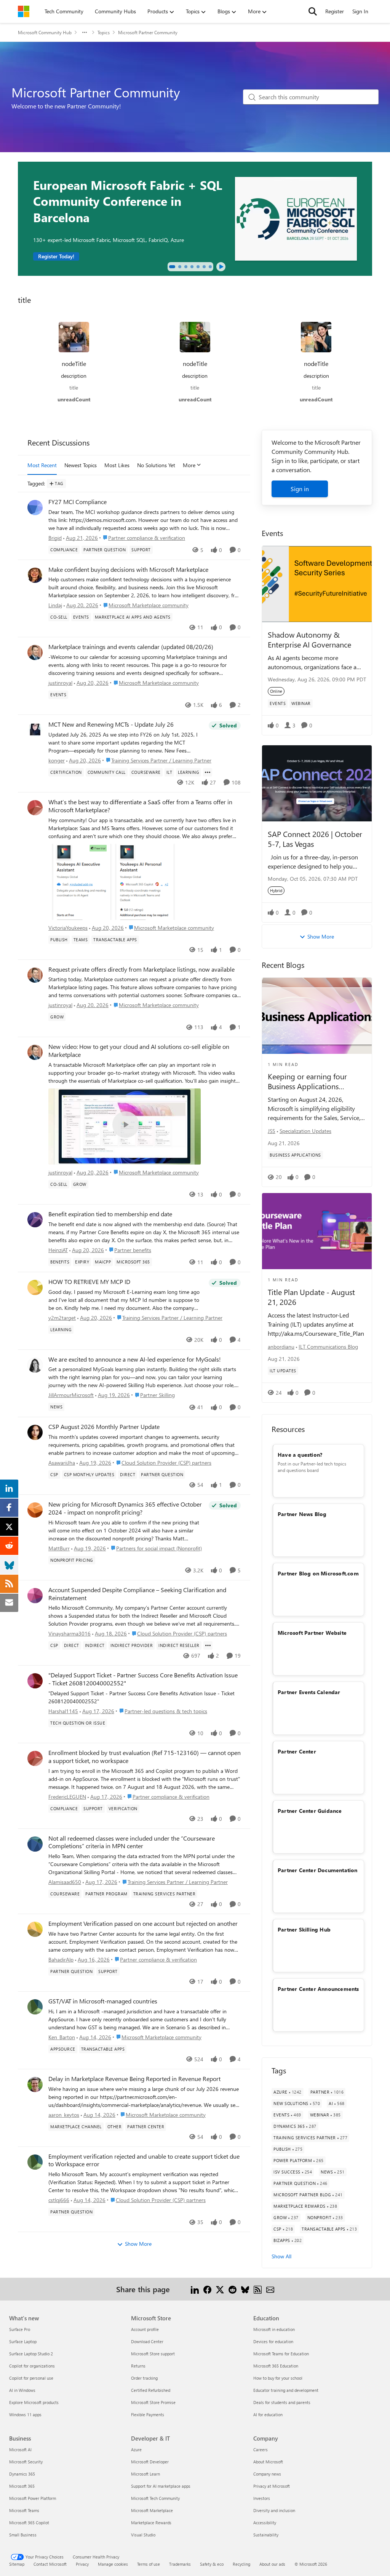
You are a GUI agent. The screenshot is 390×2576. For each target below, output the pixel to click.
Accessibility (265, 2523)
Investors (262, 2498)
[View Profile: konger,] (35, 730)
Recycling (241, 2564)
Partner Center (297, 1751)
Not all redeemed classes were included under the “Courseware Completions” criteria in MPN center (132, 1842)
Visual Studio (143, 2535)
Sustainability (266, 2535)
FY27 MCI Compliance (78, 502)
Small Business (23, 2535)
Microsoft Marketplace (152, 2510)
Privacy (82, 2564)
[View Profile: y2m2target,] (35, 1287)
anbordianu (281, 1347)
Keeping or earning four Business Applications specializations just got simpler (307, 1081)
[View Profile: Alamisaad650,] (35, 1844)
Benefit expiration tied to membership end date (110, 1214)
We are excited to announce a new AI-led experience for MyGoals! (135, 1359)
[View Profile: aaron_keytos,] (35, 2084)
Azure (136, 2450)
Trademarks (180, 2564)
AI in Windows (22, 2390)
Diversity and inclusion (274, 2510)
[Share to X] (220, 2289)
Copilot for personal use (31, 2378)
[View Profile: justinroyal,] (35, 652)
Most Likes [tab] (117, 465)
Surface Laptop (23, 2341)
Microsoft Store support (153, 2354)
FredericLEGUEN (67, 1797)
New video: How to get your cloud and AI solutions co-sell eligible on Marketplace (139, 1051)
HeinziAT (58, 1250)
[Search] (313, 11)
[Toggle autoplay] (221, 267)
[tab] (172, 267)
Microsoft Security (26, 2462)
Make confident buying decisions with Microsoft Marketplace (128, 570)
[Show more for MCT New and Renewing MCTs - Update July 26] (208, 772)
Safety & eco (212, 2564)
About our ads (272, 2564)
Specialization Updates (305, 1131)
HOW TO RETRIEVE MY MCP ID (89, 1282)
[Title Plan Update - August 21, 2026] (317, 1231)
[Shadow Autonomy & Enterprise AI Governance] (317, 584)
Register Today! (56, 256)
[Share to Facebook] (207, 2289)
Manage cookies (113, 2564)
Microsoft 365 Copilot (29, 2523)
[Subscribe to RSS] (258, 2289)
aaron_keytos (64, 2115)
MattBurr (59, 1548)
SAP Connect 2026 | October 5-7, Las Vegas (315, 839)
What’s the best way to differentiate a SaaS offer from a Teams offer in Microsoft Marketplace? (140, 806)
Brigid (55, 538)
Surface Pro (20, 2329)
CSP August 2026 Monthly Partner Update (104, 1427)
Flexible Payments (148, 2415)
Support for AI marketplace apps (161, 2486)
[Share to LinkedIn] (195, 2289)
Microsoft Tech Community (155, 2498)
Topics (104, 32)
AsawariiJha (62, 1463)
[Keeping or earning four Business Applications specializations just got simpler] (317, 1016)
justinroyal (60, 683)
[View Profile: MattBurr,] (35, 1510)
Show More (138, 2244)
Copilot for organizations (32, 2366)
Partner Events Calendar (309, 1692)
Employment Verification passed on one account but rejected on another (143, 1924)
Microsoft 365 (22, 2486)
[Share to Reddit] (233, 2289)
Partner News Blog (302, 1514)
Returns (138, 2366)
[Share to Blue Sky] (245, 2289)
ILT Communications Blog (328, 1347)
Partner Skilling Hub (304, 1929)
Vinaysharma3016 (70, 1633)
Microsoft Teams (24, 2510)
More (189, 465)
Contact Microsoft (50, 2564)
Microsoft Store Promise (153, 2402)
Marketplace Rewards (151, 2523)
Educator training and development (286, 2390)
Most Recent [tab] (42, 465)
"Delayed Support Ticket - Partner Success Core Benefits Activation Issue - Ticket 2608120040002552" (143, 1679)
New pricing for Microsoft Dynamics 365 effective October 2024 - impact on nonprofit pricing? (125, 1508)
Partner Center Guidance (310, 1811)
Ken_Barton (62, 2037)
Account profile (145, 2329)
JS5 (272, 1131)
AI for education (268, 2415)
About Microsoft (268, 2462)
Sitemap (17, 2564)
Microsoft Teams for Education (281, 2354)
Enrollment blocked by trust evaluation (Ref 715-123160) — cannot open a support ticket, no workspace (145, 1757)
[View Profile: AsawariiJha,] (35, 1432)
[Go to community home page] (24, 11)
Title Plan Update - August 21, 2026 (311, 1297)
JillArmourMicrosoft (71, 1395)
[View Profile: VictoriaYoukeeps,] (35, 808)
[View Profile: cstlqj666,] (35, 2162)
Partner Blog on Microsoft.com (318, 1573)
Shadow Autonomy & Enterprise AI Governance (309, 639)
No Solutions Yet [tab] (156, 465)
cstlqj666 (59, 2200)
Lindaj (55, 605)
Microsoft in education (274, 2329)
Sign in (300, 489)
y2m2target (62, 1318)
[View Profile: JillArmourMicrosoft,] (35, 1365)
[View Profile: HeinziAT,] (35, 1220)
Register (335, 11)
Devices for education (273, 2341)
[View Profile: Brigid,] (35, 508)
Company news (267, 2474)
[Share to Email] (270, 2289)
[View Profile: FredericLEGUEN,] (35, 1758)
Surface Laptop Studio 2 (31, 2354)
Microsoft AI (20, 2450)
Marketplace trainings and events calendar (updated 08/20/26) (131, 647)
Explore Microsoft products (34, 2402)
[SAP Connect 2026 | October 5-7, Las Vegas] (317, 783)
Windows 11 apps (25, 2415)
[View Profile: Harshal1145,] (35, 1681)
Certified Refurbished (151, 2390)
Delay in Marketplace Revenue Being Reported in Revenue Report (134, 2079)
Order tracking (144, 2378)
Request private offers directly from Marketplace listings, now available (141, 969)
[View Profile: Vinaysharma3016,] (35, 1596)
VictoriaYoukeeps (68, 928)
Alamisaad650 (65, 1882)
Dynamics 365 (22, 2474)
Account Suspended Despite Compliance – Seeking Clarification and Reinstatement (137, 1594)
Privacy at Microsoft (272, 2486)
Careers (261, 2450)
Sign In (360, 11)
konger (57, 760)
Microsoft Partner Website (312, 1633)
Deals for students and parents (282, 2402)
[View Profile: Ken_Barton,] (35, 2007)
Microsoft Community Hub (45, 32)
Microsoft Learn (145, 2474)
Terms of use (149, 2564)
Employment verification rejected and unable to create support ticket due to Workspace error (144, 2160)
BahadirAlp (61, 1959)
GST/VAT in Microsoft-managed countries (103, 2001)
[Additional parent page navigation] (85, 32)
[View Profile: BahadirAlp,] (35, 1929)
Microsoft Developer (150, 2462)
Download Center (147, 2341)
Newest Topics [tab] (81, 465)
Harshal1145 (63, 1711)
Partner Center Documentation (318, 1870)
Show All (281, 2256)
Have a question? (300, 1455)
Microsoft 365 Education (276, 2366)
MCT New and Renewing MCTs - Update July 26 (111, 724)
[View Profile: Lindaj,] (35, 575)
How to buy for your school (278, 2378)
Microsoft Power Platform (33, 2498)
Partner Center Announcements (318, 1989)
